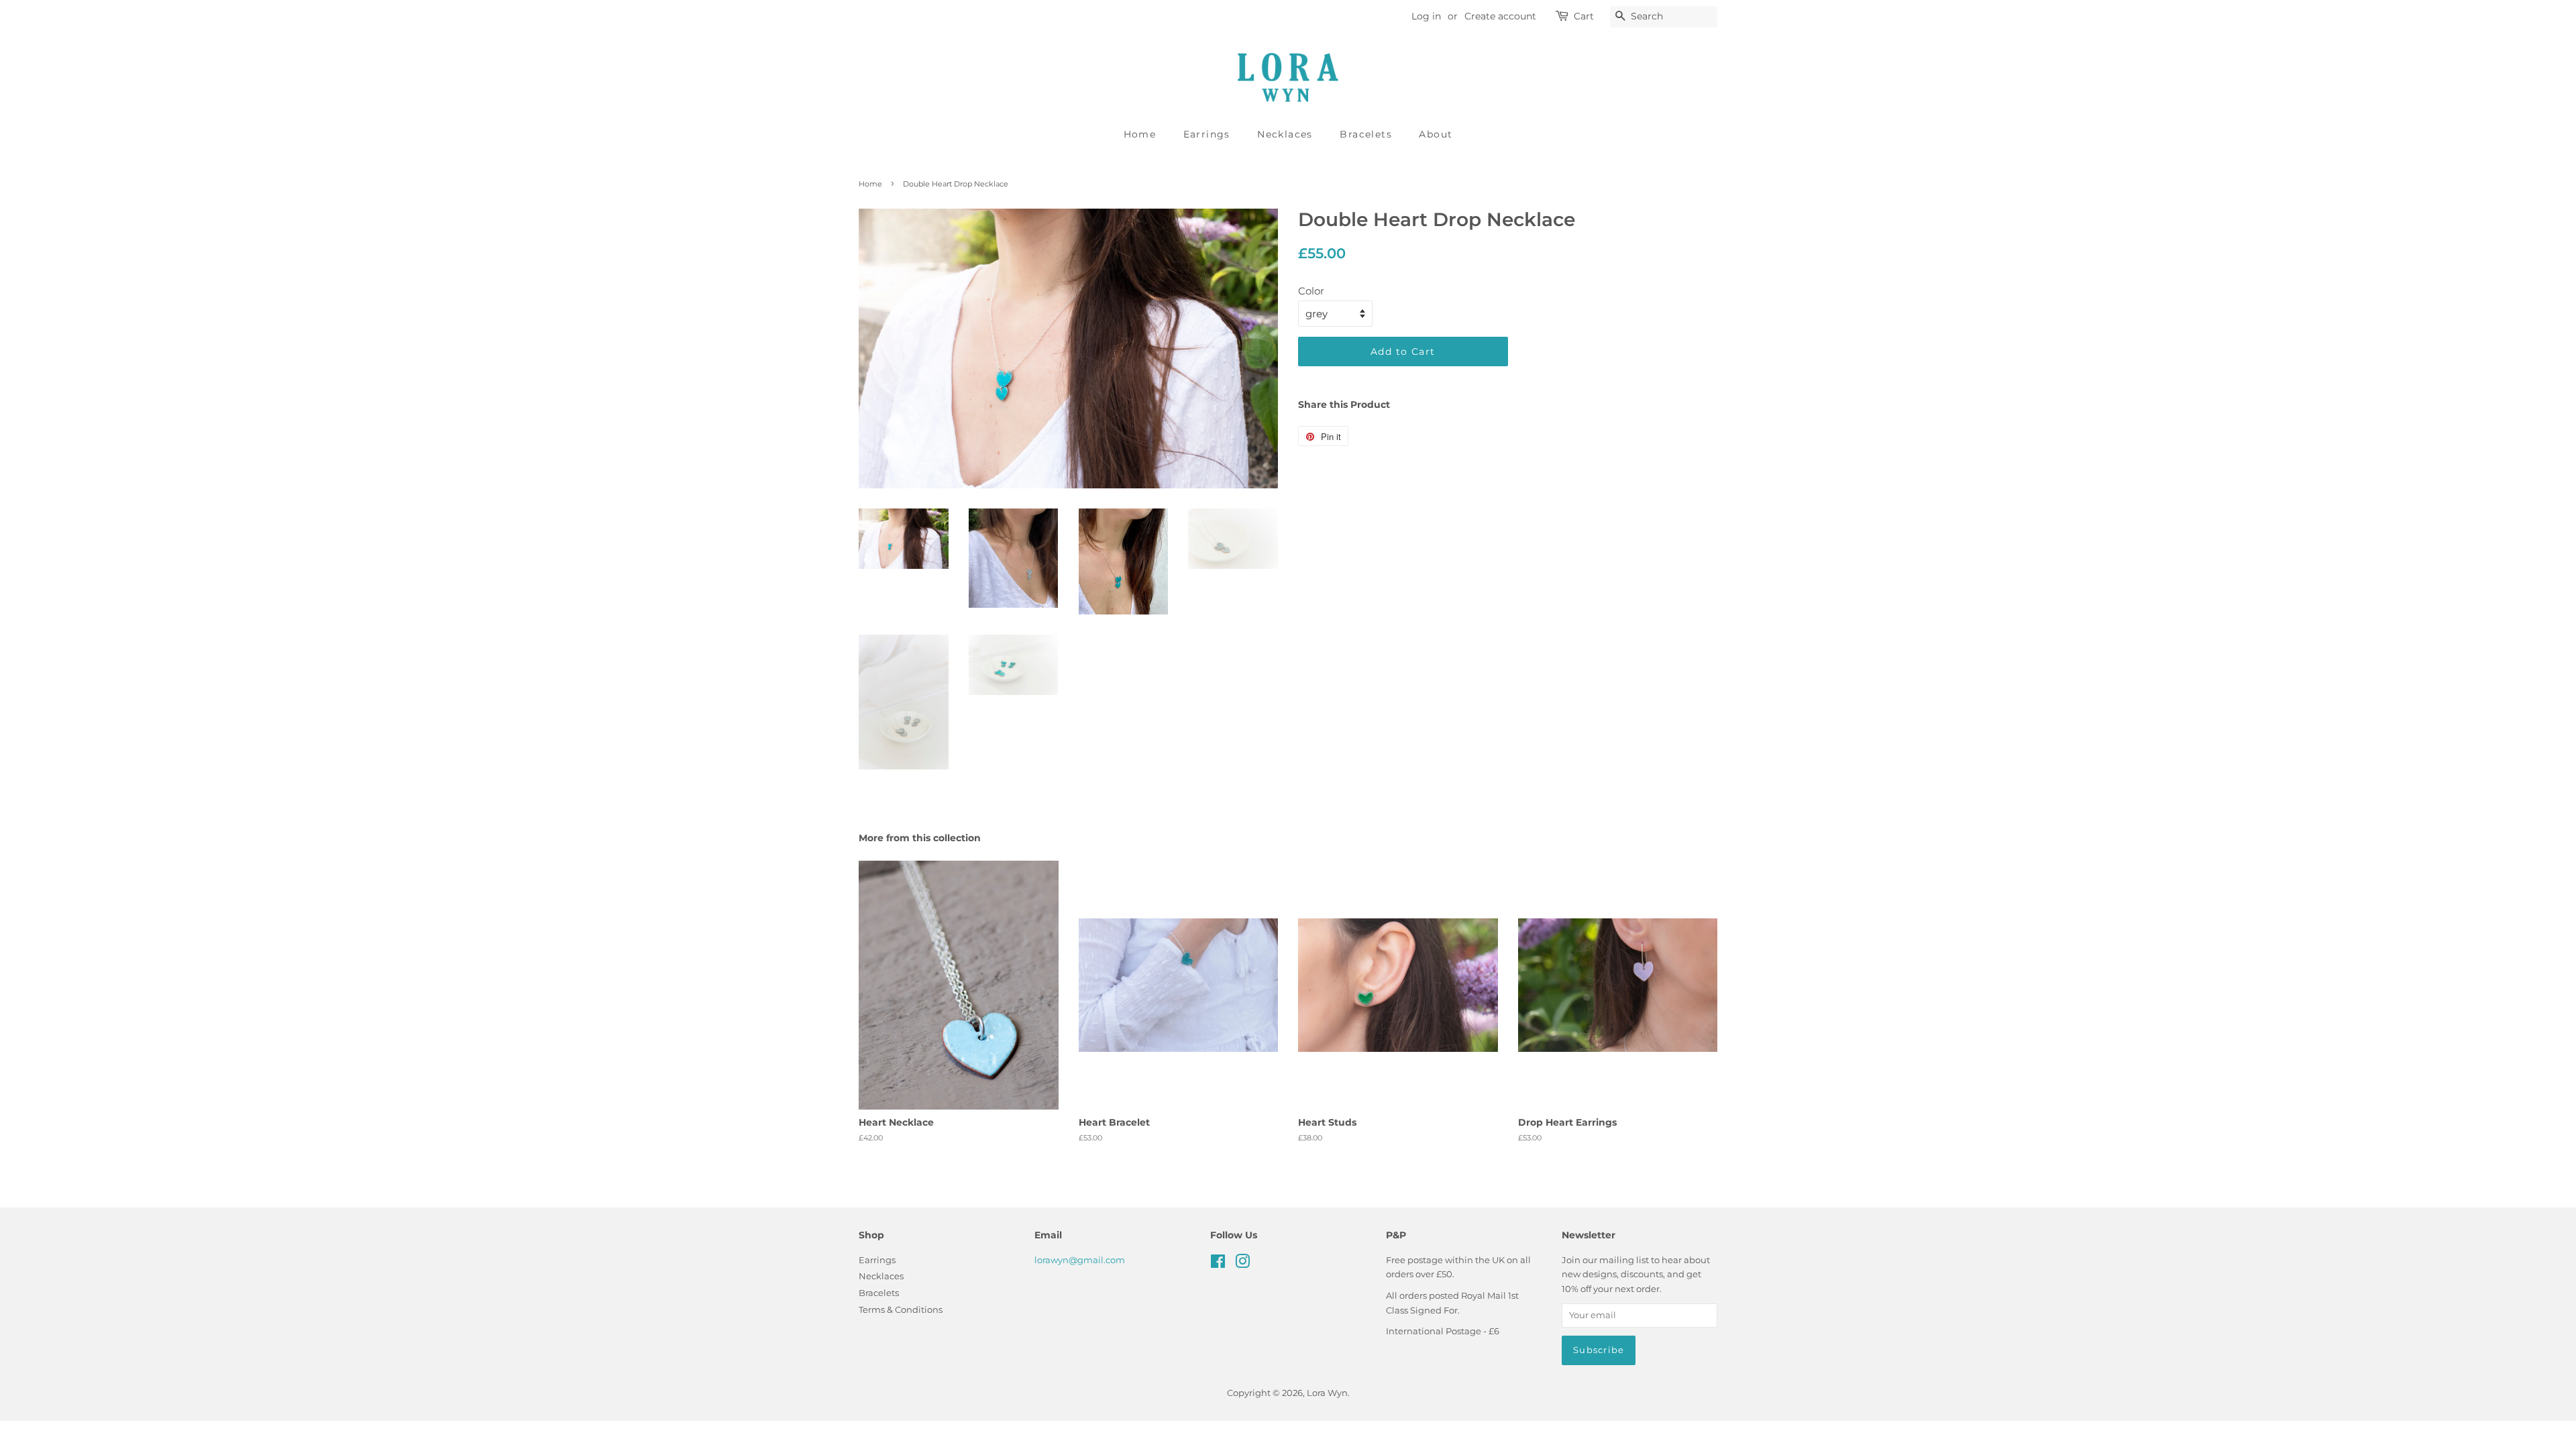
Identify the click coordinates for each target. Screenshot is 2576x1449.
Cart (1584, 16)
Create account (1500, 16)
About (1436, 134)
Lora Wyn (1327, 1393)
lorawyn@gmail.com (1080, 1260)
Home (1140, 134)
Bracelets (1366, 134)
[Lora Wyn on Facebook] (1218, 1264)
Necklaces (1285, 134)
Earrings (1207, 134)
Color (1311, 291)
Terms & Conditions (901, 1310)
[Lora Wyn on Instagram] (1242, 1264)
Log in (1426, 16)
